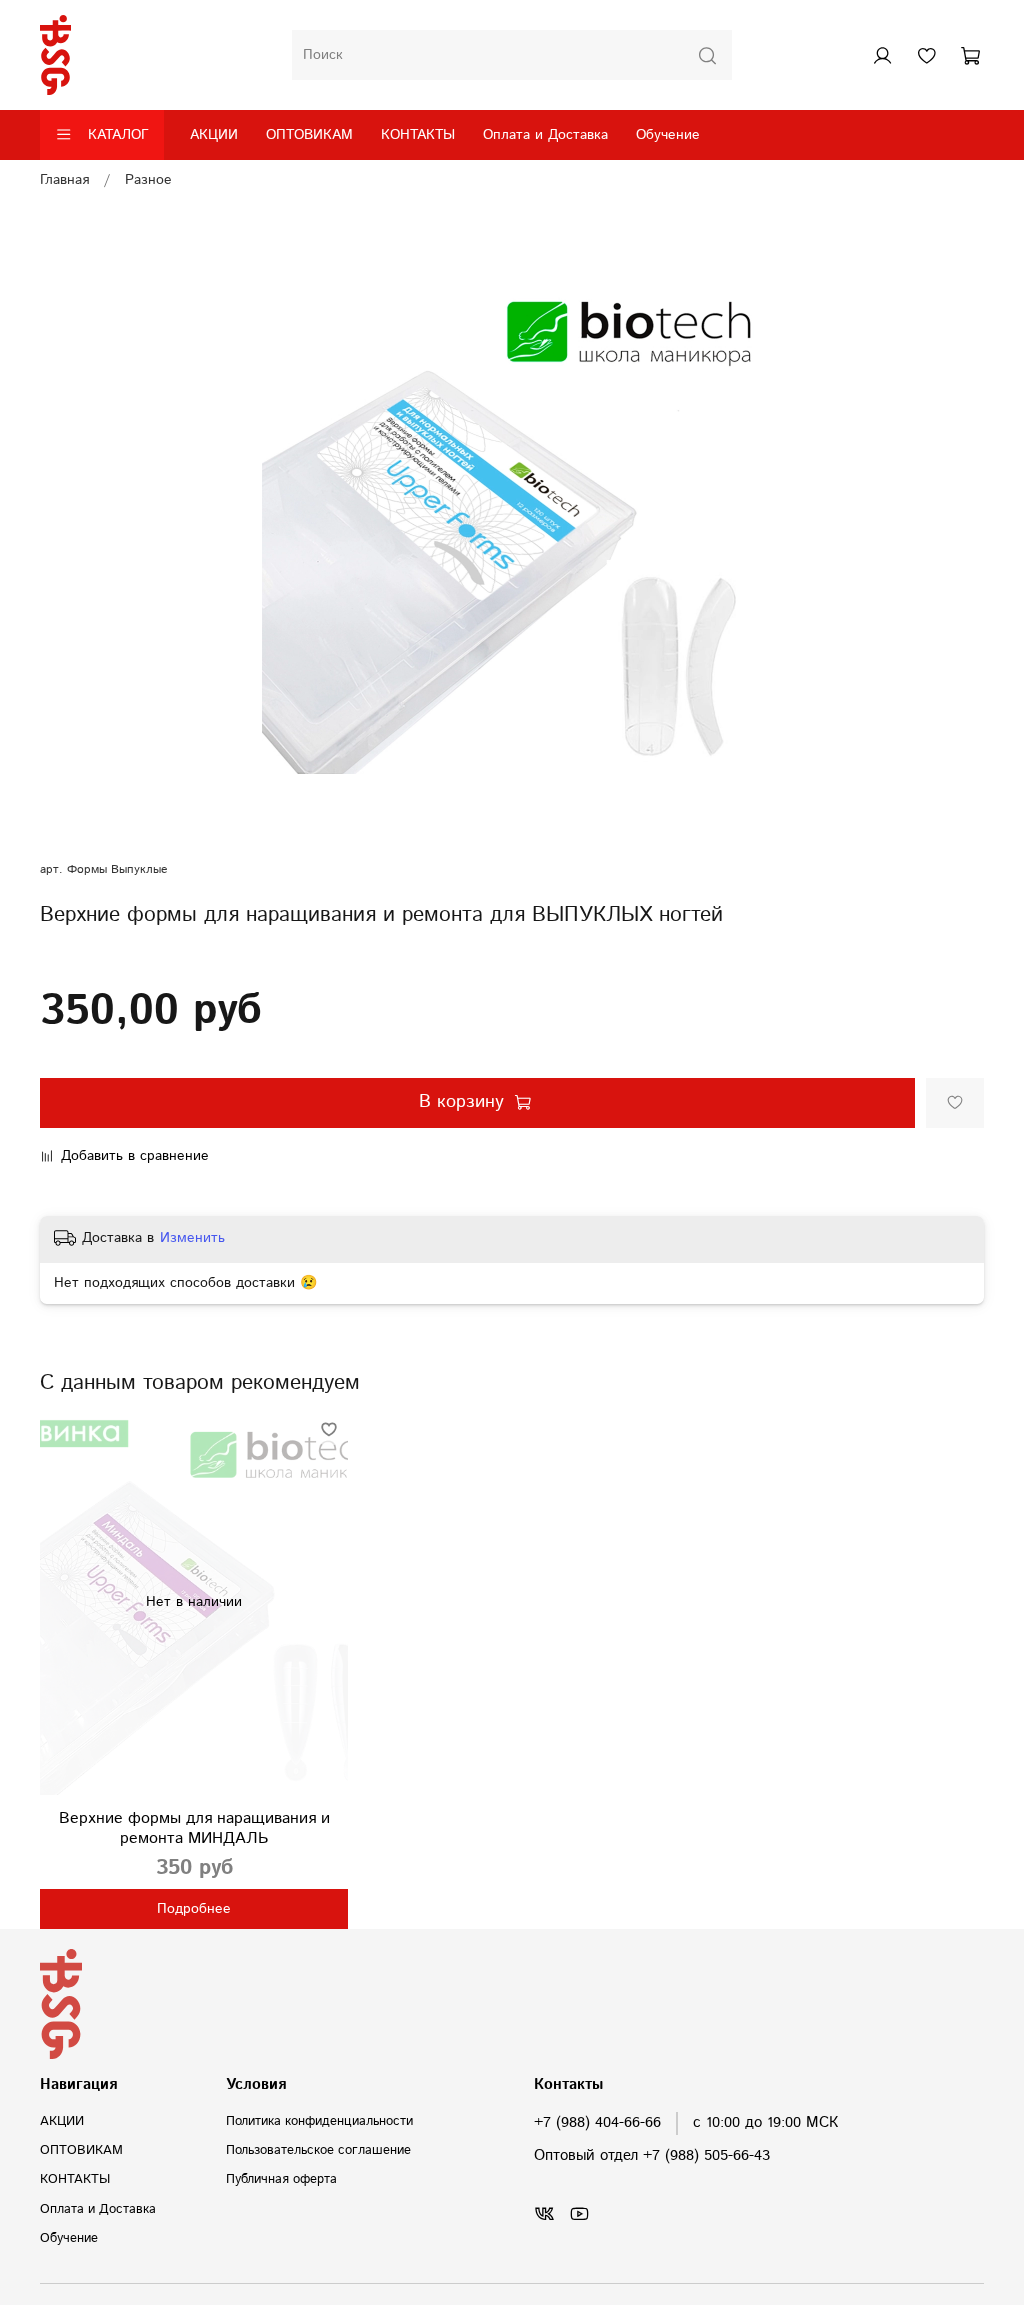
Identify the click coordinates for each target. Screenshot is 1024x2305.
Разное (148, 180)
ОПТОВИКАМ (309, 135)
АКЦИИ (214, 135)
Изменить (192, 1238)
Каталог (118, 135)
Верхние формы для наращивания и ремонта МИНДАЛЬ (194, 1828)
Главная (64, 180)
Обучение (668, 135)
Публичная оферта (281, 2179)
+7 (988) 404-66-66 (597, 2123)
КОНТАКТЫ (418, 135)
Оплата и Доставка (545, 135)
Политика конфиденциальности (319, 2121)
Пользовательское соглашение (318, 2150)
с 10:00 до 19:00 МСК (765, 2123)
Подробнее (194, 1909)
